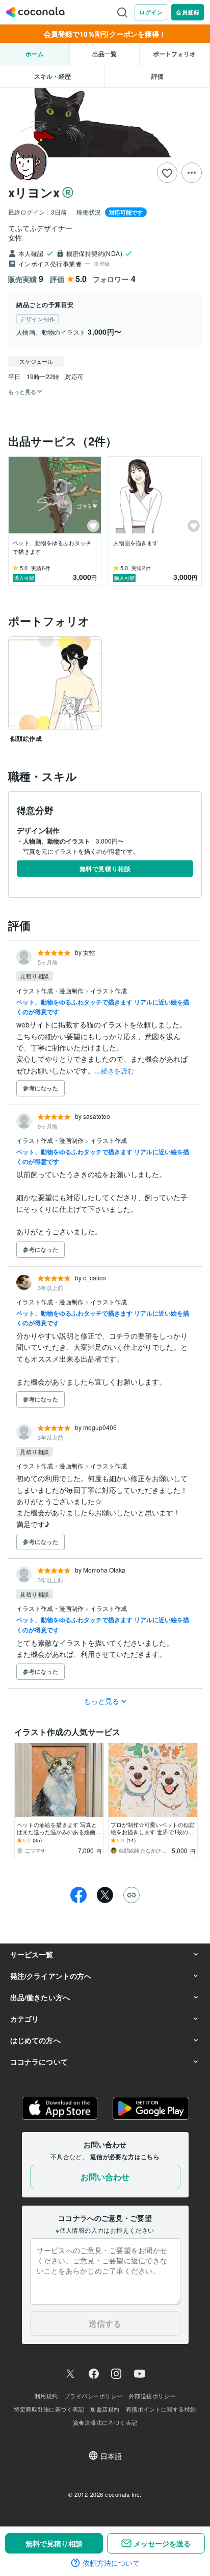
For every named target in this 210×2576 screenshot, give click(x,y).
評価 (157, 76)
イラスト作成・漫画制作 (51, 990)
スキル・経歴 (52, 76)
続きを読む (117, 1071)
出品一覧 (104, 54)
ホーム (35, 54)
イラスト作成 (109, 990)
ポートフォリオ (174, 54)
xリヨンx (34, 192)
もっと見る (102, 1701)
